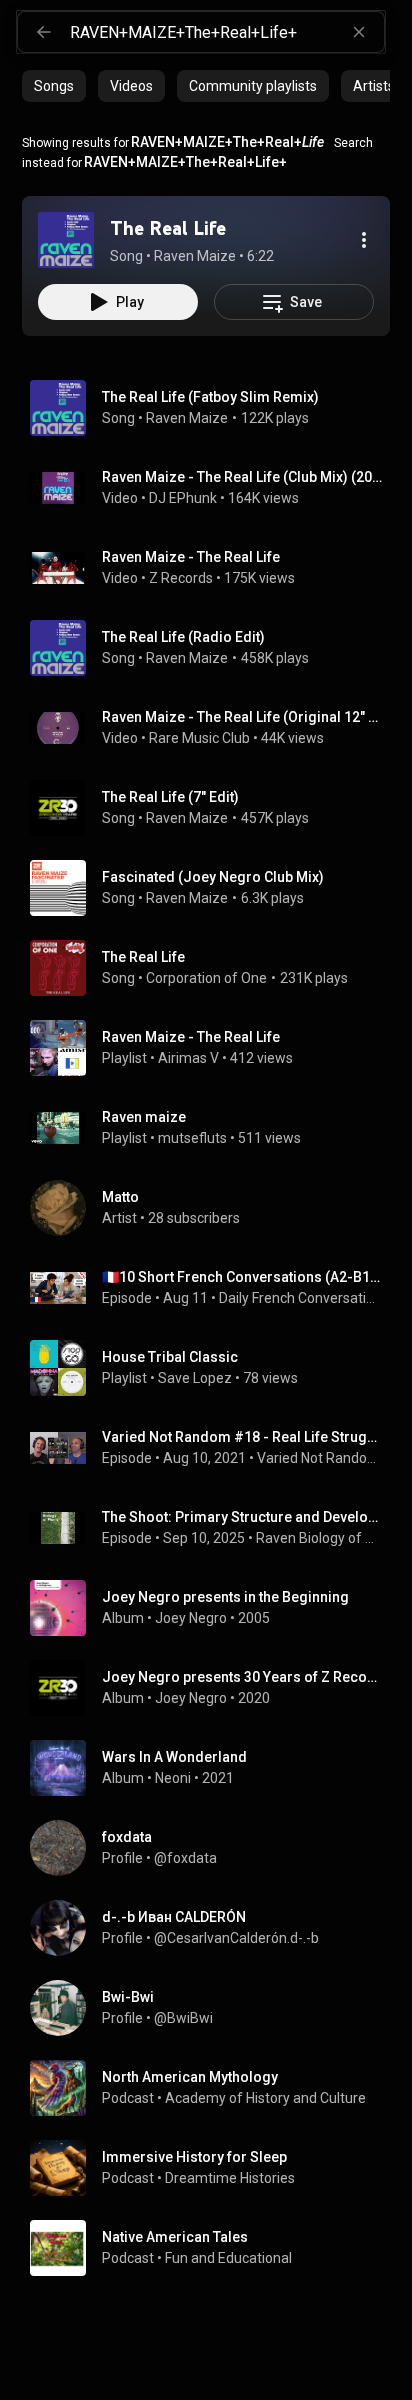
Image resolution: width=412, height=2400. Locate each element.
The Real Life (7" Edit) (170, 797)
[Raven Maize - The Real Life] (214, 1048)
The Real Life (143, 957)
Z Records (181, 578)
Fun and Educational (228, 2258)
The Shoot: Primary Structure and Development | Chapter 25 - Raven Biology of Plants (242, 1517)
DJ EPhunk (183, 498)
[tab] (54, 86)
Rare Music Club (199, 738)
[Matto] (214, 1208)
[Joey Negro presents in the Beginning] (214, 1608)
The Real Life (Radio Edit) (183, 637)
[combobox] (227, 32)
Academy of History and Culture (265, 2098)
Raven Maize (187, 418)
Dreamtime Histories (230, 2178)
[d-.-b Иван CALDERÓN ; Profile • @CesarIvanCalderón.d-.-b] (214, 1928)
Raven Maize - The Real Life (191, 557)
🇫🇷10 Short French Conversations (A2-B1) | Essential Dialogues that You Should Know (242, 1277)
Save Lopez (195, 1378)
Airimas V (188, 1058)
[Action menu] (364, 240)
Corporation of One (206, 978)
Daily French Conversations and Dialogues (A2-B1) (301, 1298)
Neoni (173, 1778)
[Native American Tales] (214, 2248)
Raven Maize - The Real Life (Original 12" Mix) (242, 717)
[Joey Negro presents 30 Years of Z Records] (214, 1688)
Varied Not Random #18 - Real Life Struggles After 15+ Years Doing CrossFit (242, 1437)
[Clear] (359, 32)
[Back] (44, 32)
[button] (66, 240)
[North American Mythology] (214, 2088)
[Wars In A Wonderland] (214, 1768)
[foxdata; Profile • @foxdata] (214, 1848)
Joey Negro (191, 1618)
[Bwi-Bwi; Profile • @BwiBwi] (214, 2008)
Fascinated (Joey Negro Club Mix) (213, 877)
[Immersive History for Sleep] (214, 2168)
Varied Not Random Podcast (320, 1458)
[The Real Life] (66, 240)
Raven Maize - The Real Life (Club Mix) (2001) (242, 477)
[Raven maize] (214, 1128)
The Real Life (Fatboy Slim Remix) (210, 397)
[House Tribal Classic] (214, 1368)
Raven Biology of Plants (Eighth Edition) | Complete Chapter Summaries (319, 1538)
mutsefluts (192, 1138)
